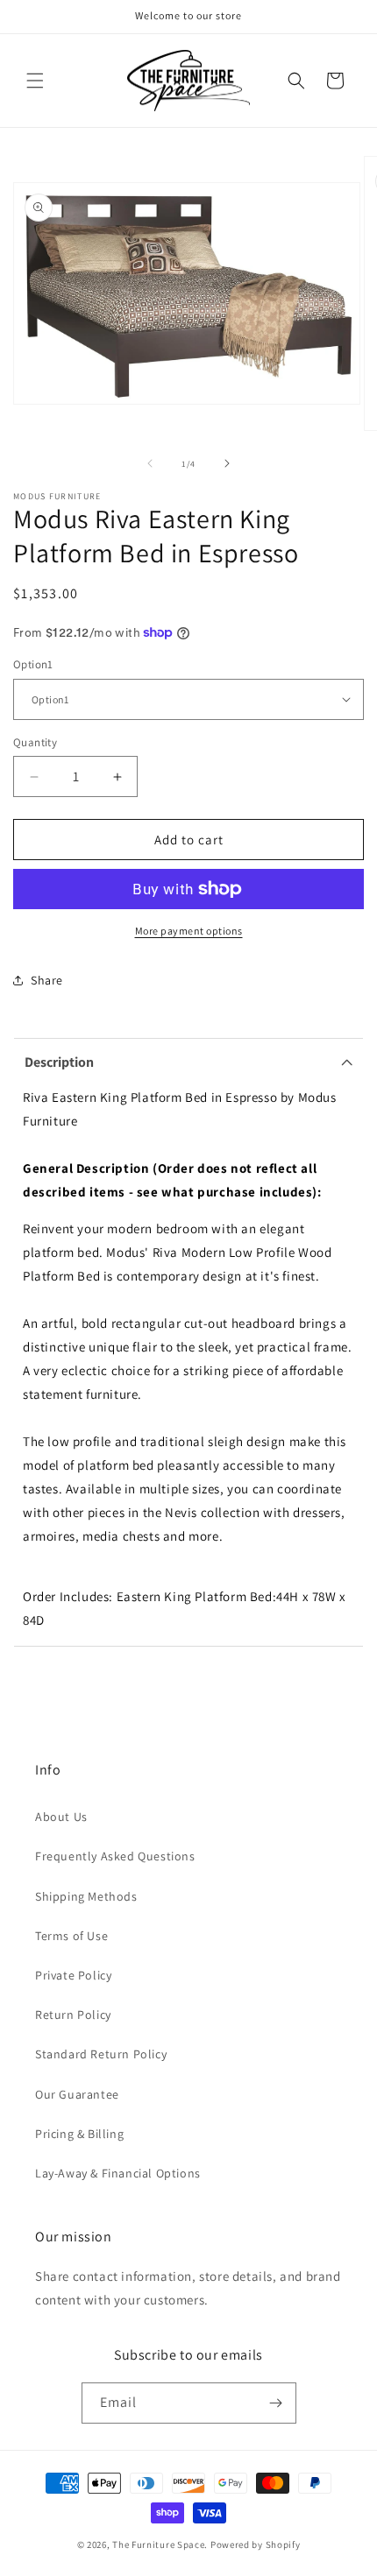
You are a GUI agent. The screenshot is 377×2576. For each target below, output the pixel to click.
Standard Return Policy (101, 2054)
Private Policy (73, 1975)
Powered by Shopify (256, 2544)
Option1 (33, 664)
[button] (35, 81)
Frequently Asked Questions (115, 1856)
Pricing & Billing (79, 2134)
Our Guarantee (77, 2094)
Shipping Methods (86, 1896)
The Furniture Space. (160, 2544)
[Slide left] (150, 463)
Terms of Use (71, 1936)
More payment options (189, 931)
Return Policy (73, 2015)
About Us (61, 1817)
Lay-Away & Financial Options (118, 2173)
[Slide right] (227, 463)
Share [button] (47, 980)
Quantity (35, 742)
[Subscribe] (276, 2403)
